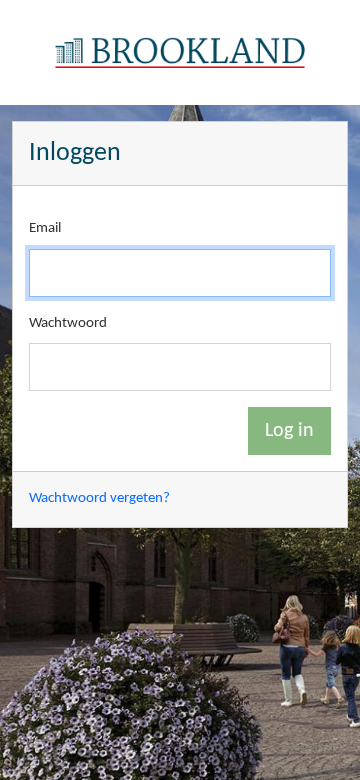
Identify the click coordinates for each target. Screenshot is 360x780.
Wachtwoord (68, 323)
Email (45, 228)
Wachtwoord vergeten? (99, 498)
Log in (289, 431)
